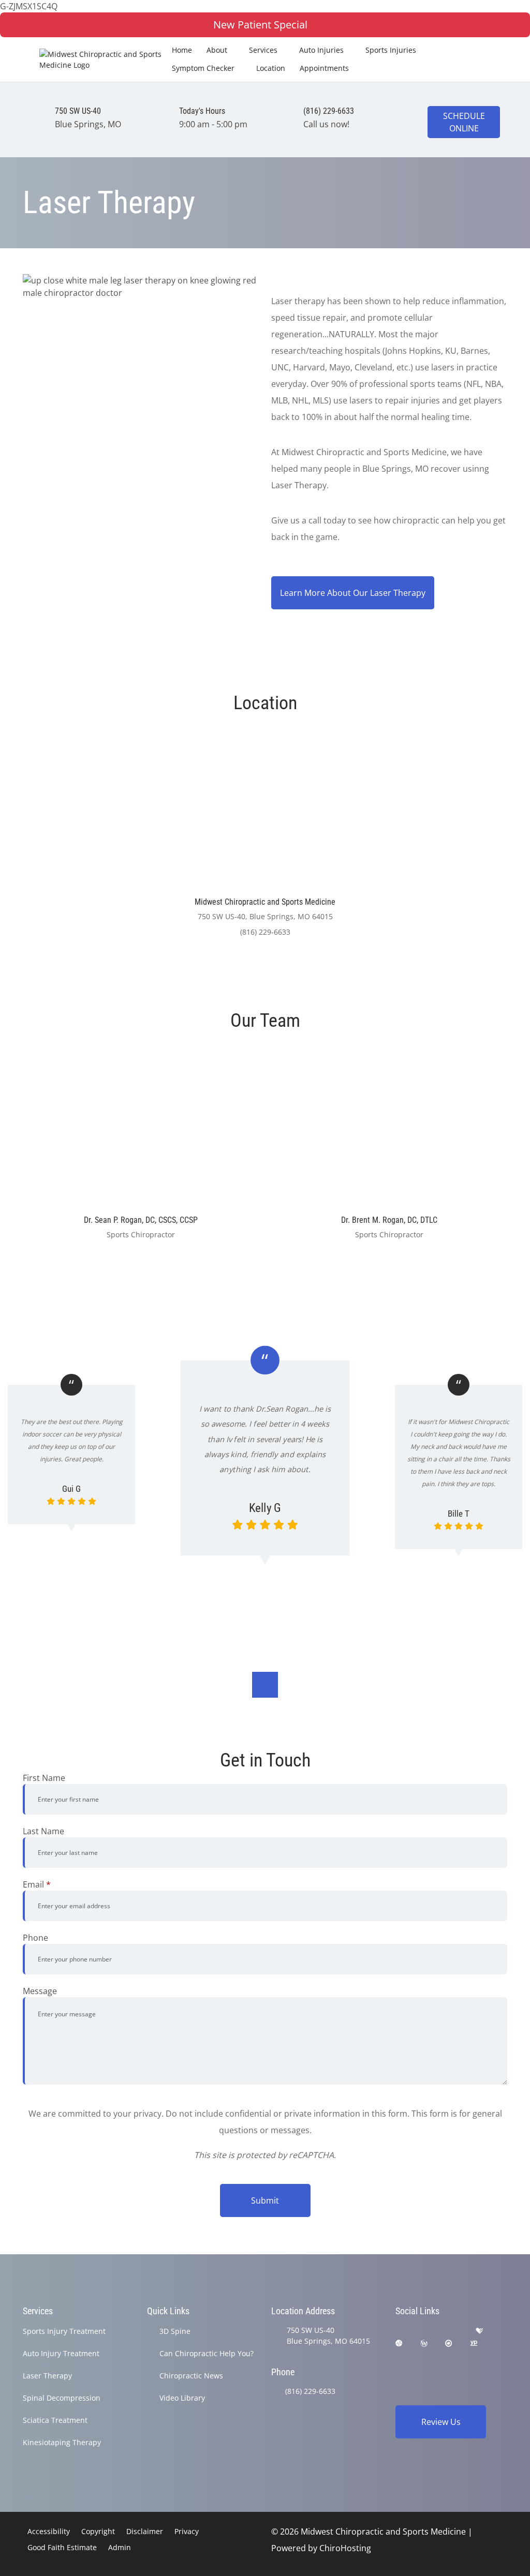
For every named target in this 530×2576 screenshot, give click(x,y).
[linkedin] (400, 2356)
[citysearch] (449, 2343)
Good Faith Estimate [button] (62, 2547)
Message (40, 1991)
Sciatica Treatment (55, 2420)
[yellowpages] (474, 2343)
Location (271, 68)
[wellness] (424, 2343)
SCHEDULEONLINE (464, 122)
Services (263, 50)
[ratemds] (399, 2343)
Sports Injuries (391, 50)
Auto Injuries (321, 50)
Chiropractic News (191, 2376)
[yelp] (453, 2331)
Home (182, 50)
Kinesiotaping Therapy (62, 2442)
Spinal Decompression (62, 2398)
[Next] (265, 1685)
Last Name (43, 1831)
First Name (44, 1778)
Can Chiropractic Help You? (207, 2353)
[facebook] (427, 2331)
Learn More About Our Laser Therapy (353, 593)
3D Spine (175, 2331)
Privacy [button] (187, 2531)
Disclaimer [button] (145, 2531)
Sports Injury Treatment (64, 2331)
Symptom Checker (203, 68)
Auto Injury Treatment (61, 2353)
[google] (400, 2331)
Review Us (441, 2422)
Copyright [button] (98, 2531)
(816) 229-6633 (310, 2391)
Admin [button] (120, 2547)
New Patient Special (260, 25)
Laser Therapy (47, 2376)
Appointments (324, 68)
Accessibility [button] (49, 2531)
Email (37, 1884)
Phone (35, 1938)
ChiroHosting (345, 2548)
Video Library (182, 2398)
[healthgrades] (479, 2331)
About (217, 50)
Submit (265, 2200)
